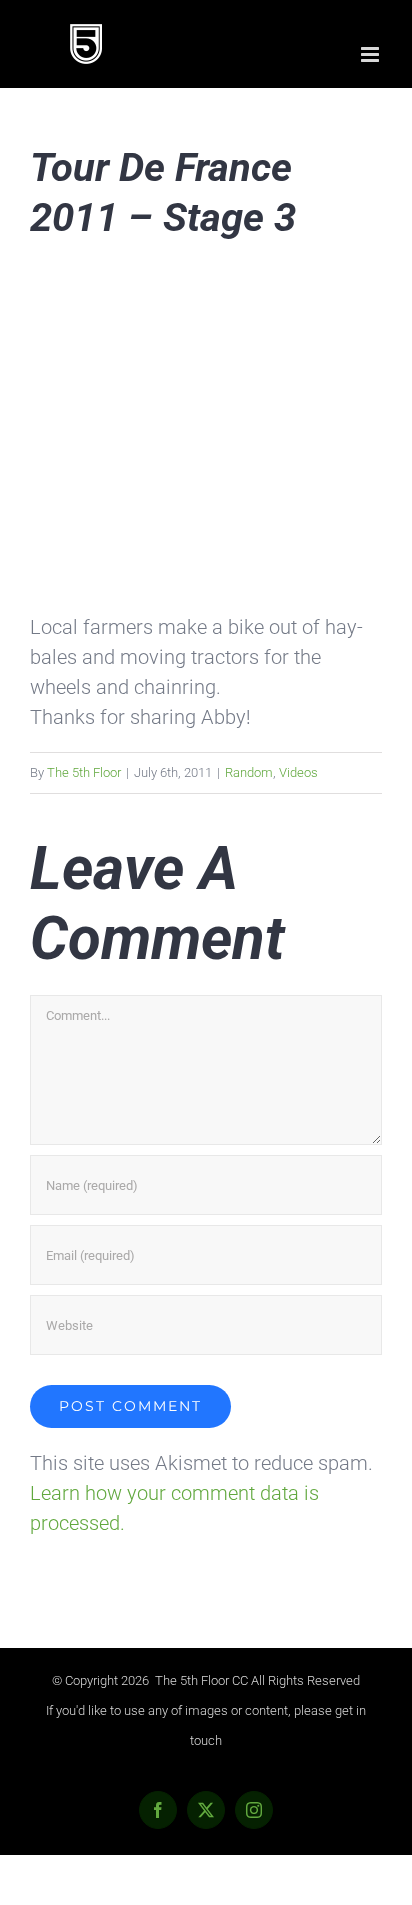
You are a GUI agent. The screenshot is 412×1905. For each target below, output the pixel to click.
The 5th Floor (84, 772)
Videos (298, 772)
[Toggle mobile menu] (371, 54)
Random (249, 772)
